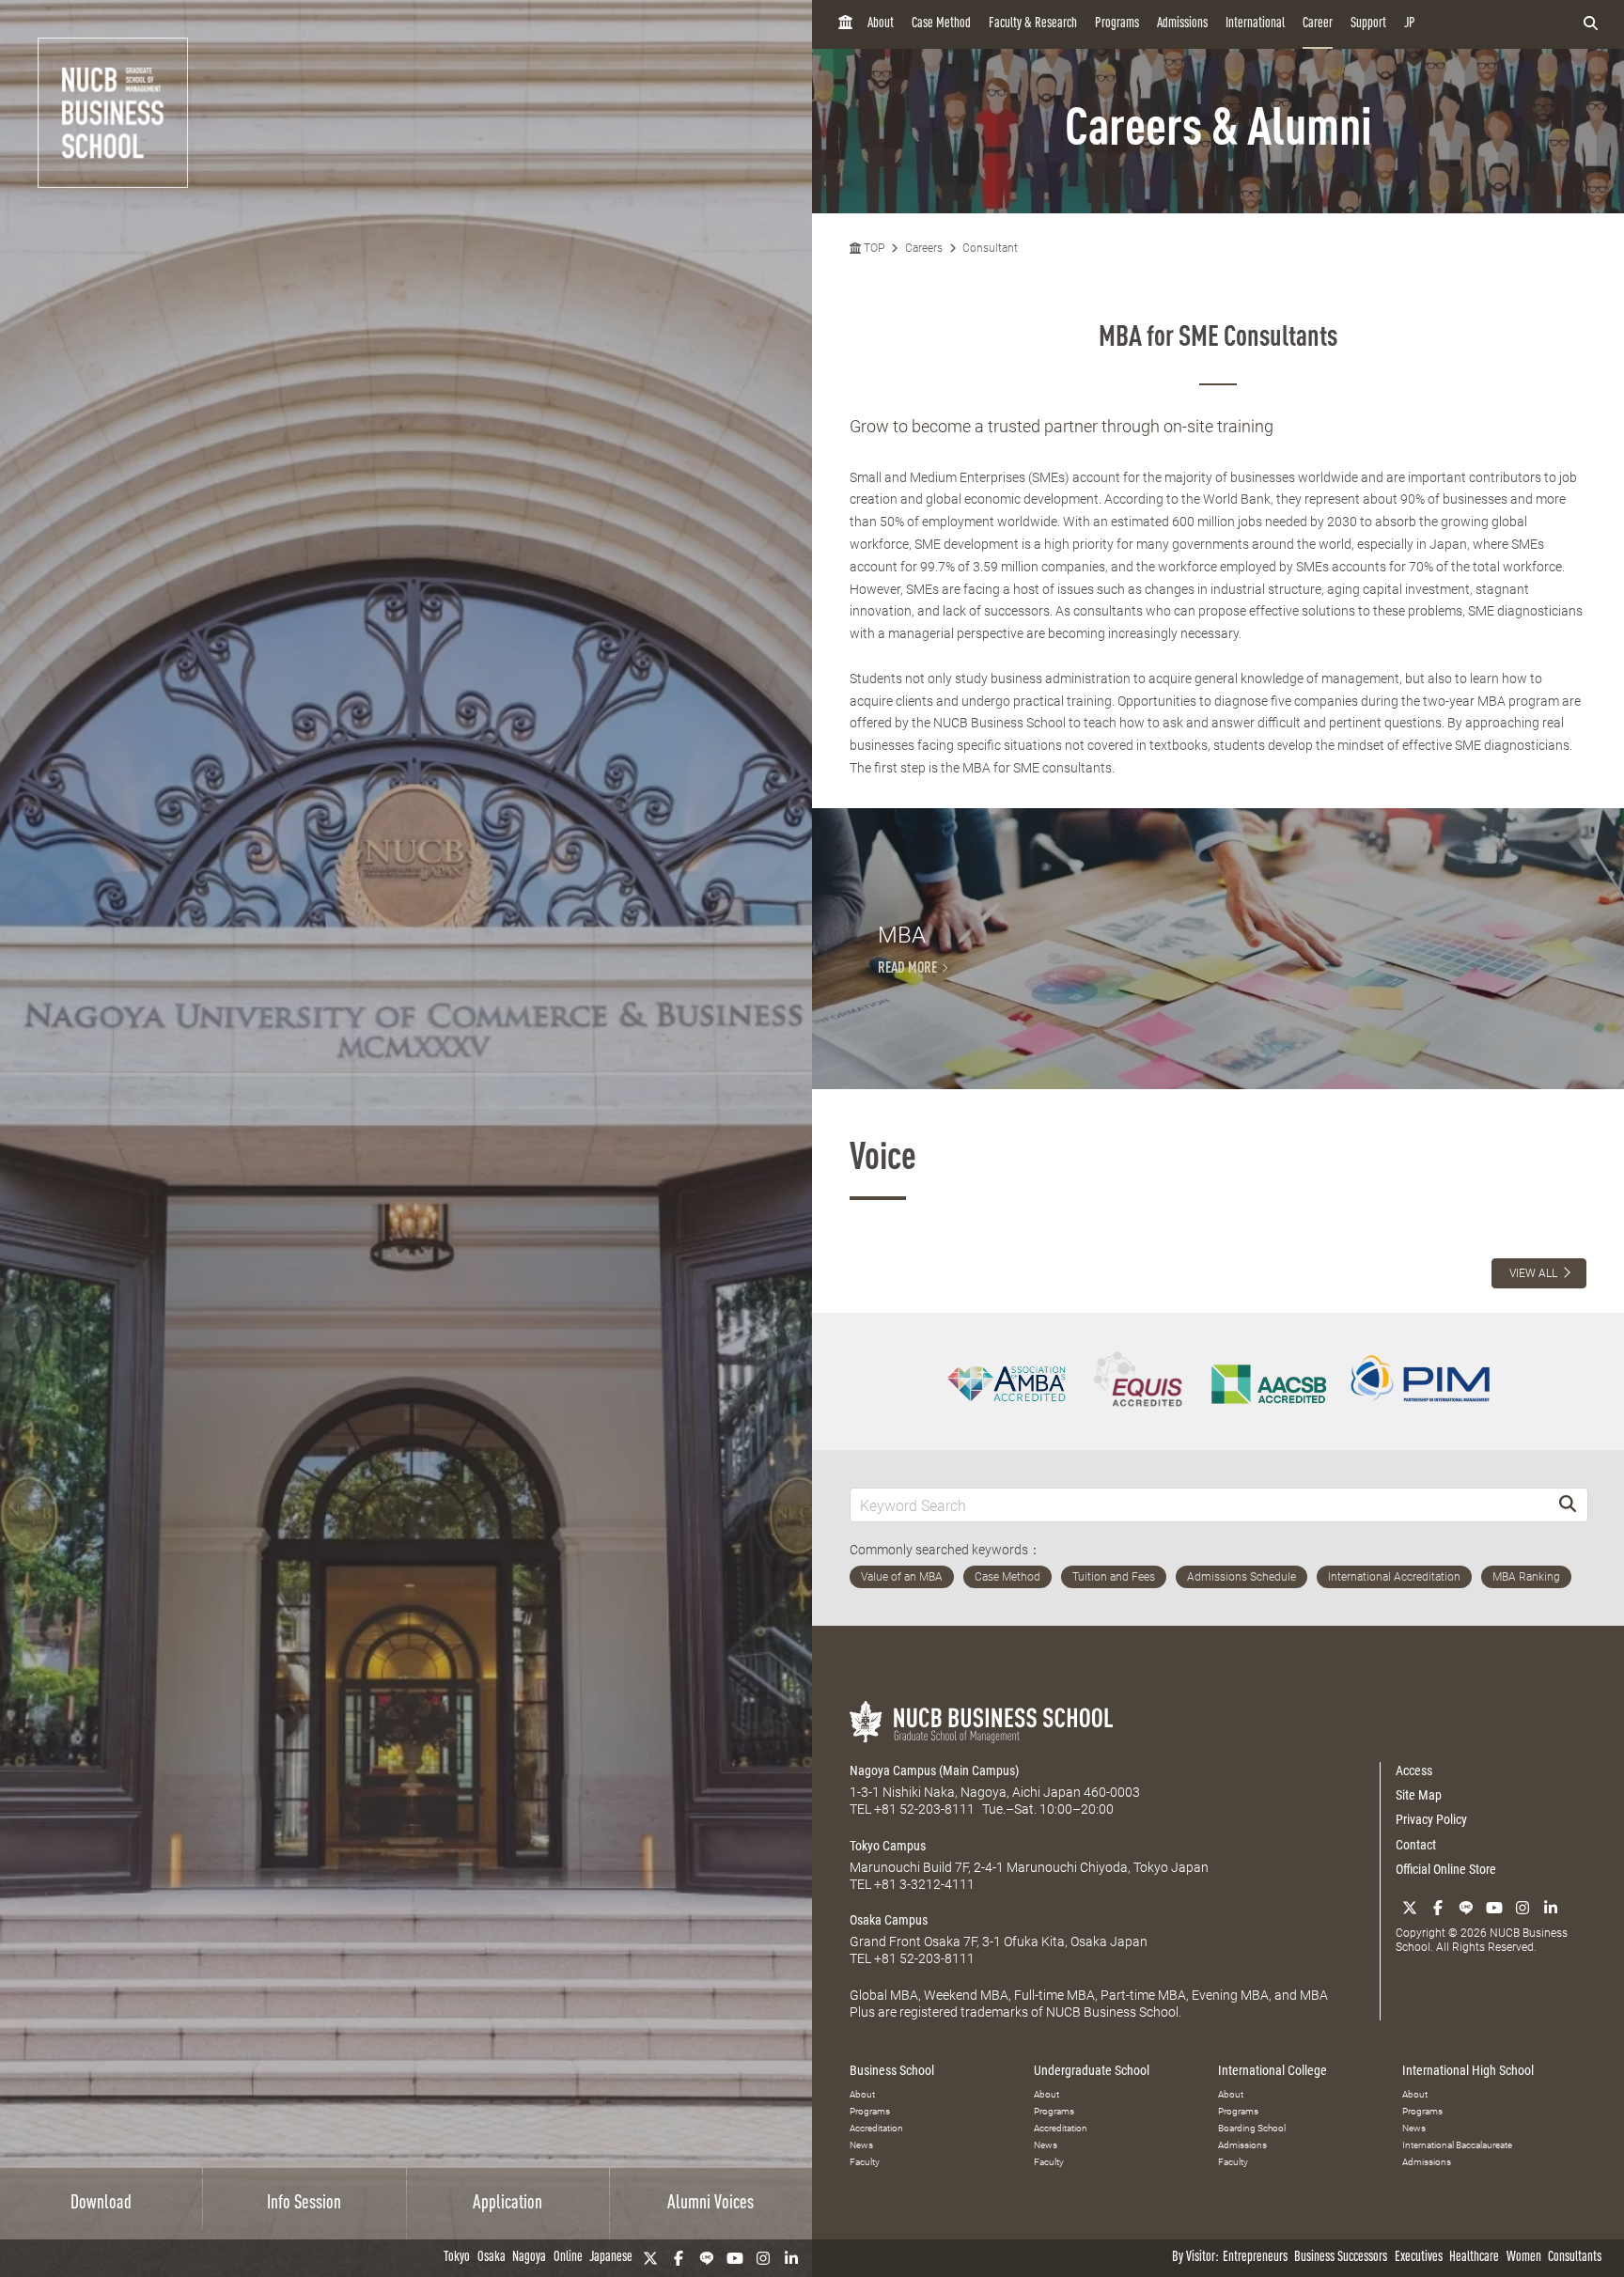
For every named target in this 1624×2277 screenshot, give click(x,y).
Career (1318, 24)
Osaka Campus (889, 1920)
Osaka (492, 2258)
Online (568, 2258)
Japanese (611, 2258)
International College (1273, 2070)
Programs (1117, 24)
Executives (1419, 2258)
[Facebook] (679, 2258)
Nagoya (529, 2258)
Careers (924, 248)
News (861, 2145)
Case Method (941, 24)
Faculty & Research (1033, 24)
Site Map (1419, 1795)
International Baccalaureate (1457, 2145)
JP (1410, 24)
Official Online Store (1446, 1869)
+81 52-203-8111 (924, 1809)
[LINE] (707, 2258)
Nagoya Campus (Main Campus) (934, 1770)
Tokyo (457, 2258)
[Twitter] (650, 2258)
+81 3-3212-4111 (924, 1884)
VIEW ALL (1533, 1273)
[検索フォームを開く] (1591, 24)
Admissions (1182, 24)
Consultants (1575, 2258)
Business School (892, 2070)
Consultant (990, 248)
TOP (873, 248)
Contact (1416, 1845)
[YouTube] (735, 2258)
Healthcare (1474, 2258)
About (881, 24)
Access (1414, 1770)
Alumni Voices (710, 2204)
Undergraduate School (1092, 2070)
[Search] (1568, 1505)
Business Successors (1341, 2258)
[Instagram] (763, 2258)
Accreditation (876, 2128)
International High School (1468, 2070)
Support (1368, 24)
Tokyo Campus (888, 1846)
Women (1524, 2258)
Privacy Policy (1431, 1819)
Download (101, 2204)
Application (507, 2204)
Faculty (865, 2162)
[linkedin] (791, 2258)
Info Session (304, 2204)
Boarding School (1252, 2128)
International (1255, 24)
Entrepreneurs (1255, 2258)
